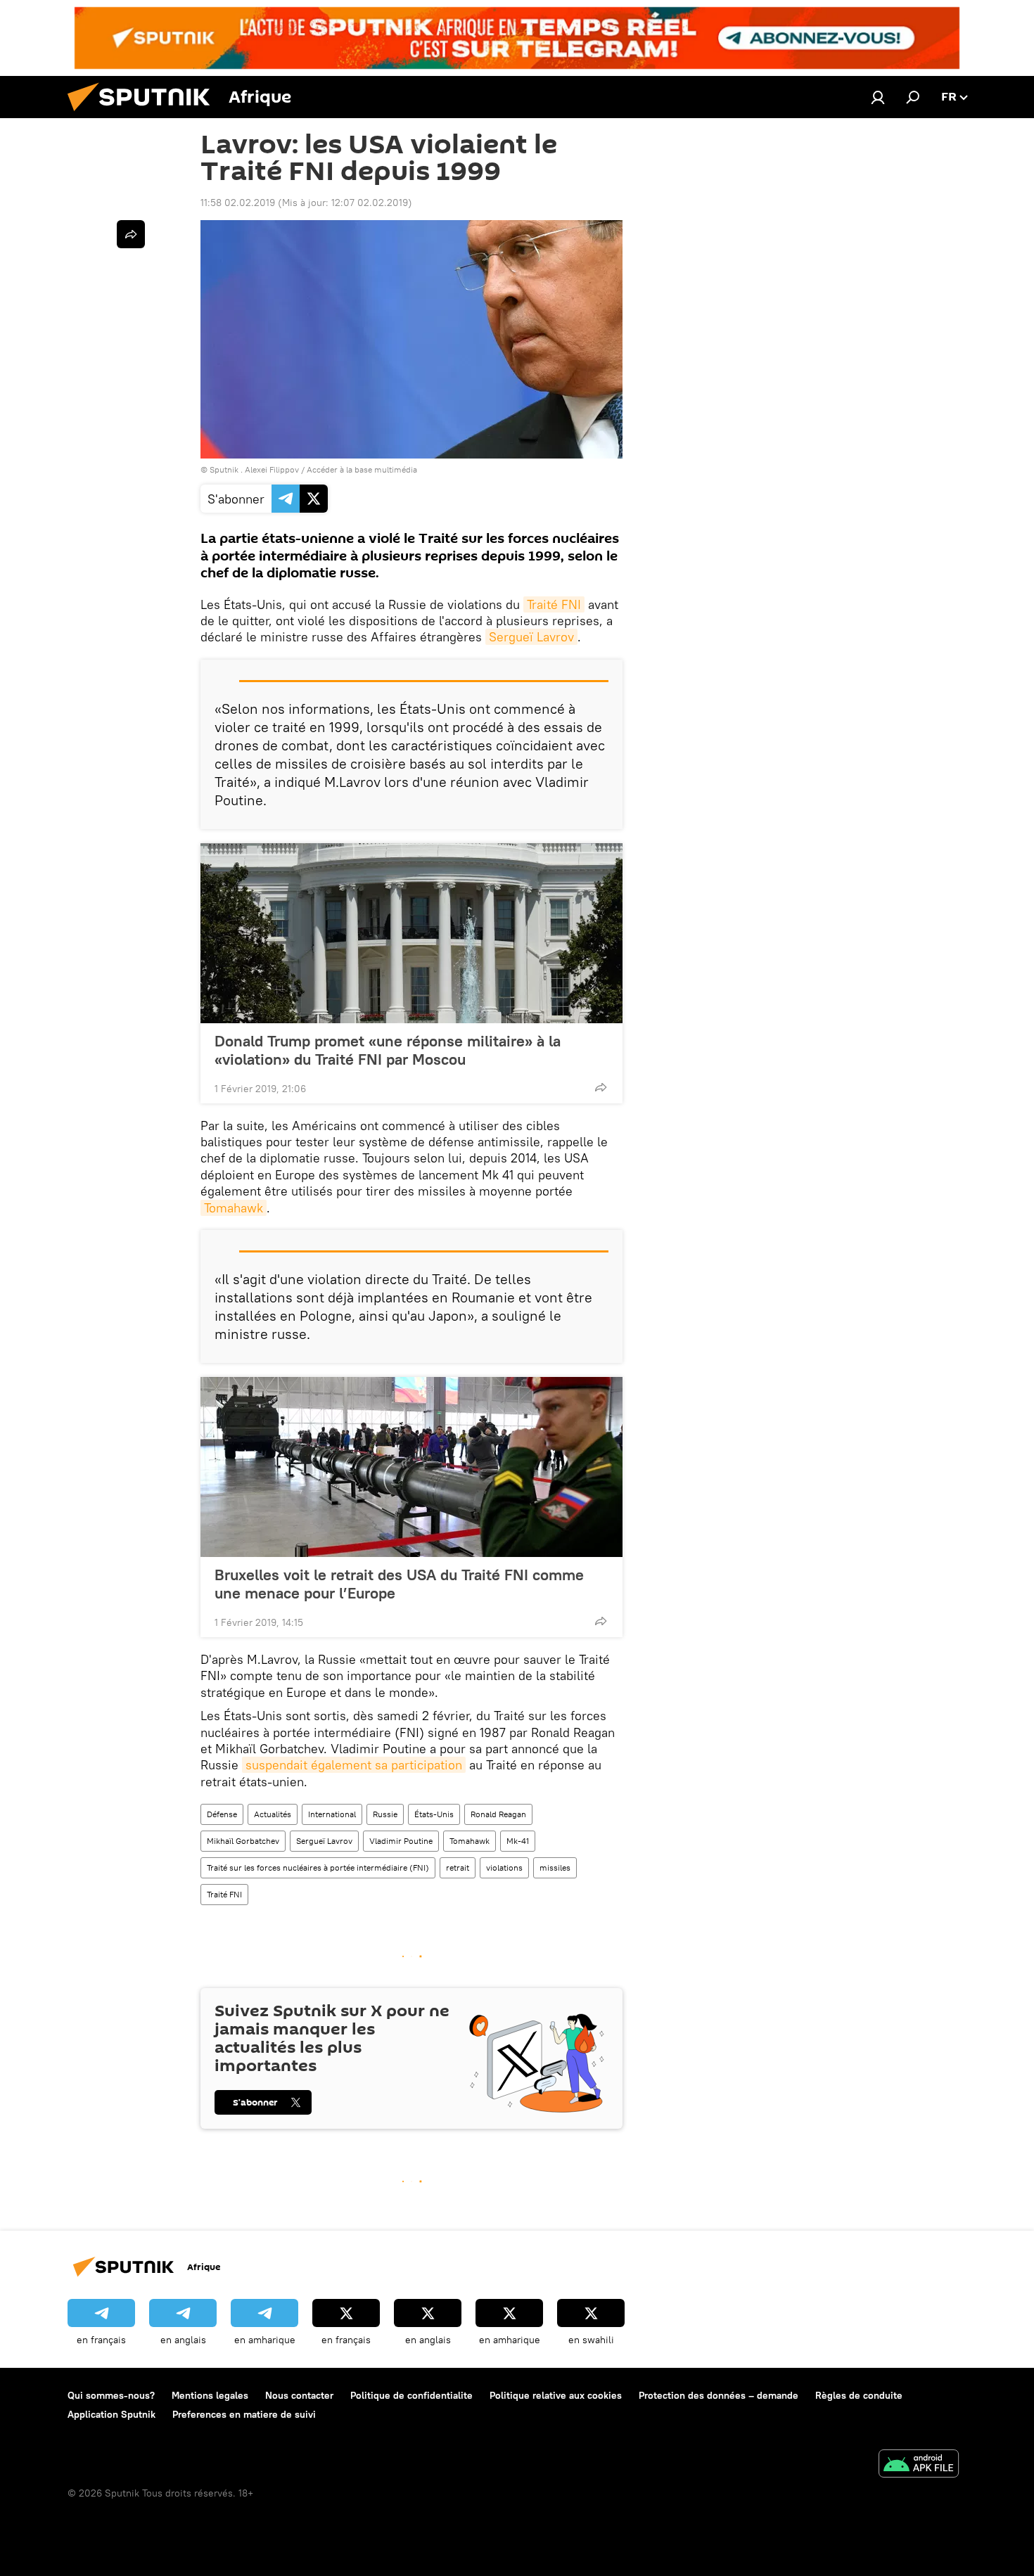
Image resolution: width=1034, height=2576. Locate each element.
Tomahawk (234, 1208)
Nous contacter (299, 2395)
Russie (385, 1814)
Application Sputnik (111, 2414)
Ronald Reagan (498, 1814)
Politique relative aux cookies (556, 2395)
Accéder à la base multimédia (362, 469)
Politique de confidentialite (411, 2395)
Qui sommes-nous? (111, 2395)
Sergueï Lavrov (531, 637)
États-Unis (434, 1814)
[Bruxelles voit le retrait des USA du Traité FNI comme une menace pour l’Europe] (411, 1467)
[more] (601, 1087)
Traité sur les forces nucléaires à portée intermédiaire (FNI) (318, 1867)
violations (504, 1867)
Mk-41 (518, 1841)
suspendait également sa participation (354, 1765)
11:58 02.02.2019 (238, 203)
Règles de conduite (859, 2395)
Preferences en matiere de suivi (244, 2414)
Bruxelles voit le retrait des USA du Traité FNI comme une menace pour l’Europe (399, 1584)
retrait (458, 1867)
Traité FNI (554, 604)
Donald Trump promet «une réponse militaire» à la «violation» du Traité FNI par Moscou (388, 1050)
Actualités (273, 1814)
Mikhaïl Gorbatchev (243, 1841)
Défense (222, 1814)
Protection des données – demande (719, 2395)
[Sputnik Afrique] (144, 115)
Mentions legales (210, 2395)
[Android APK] (919, 2465)
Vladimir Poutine (401, 1841)
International (332, 1814)
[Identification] (878, 97)
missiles (555, 1867)
